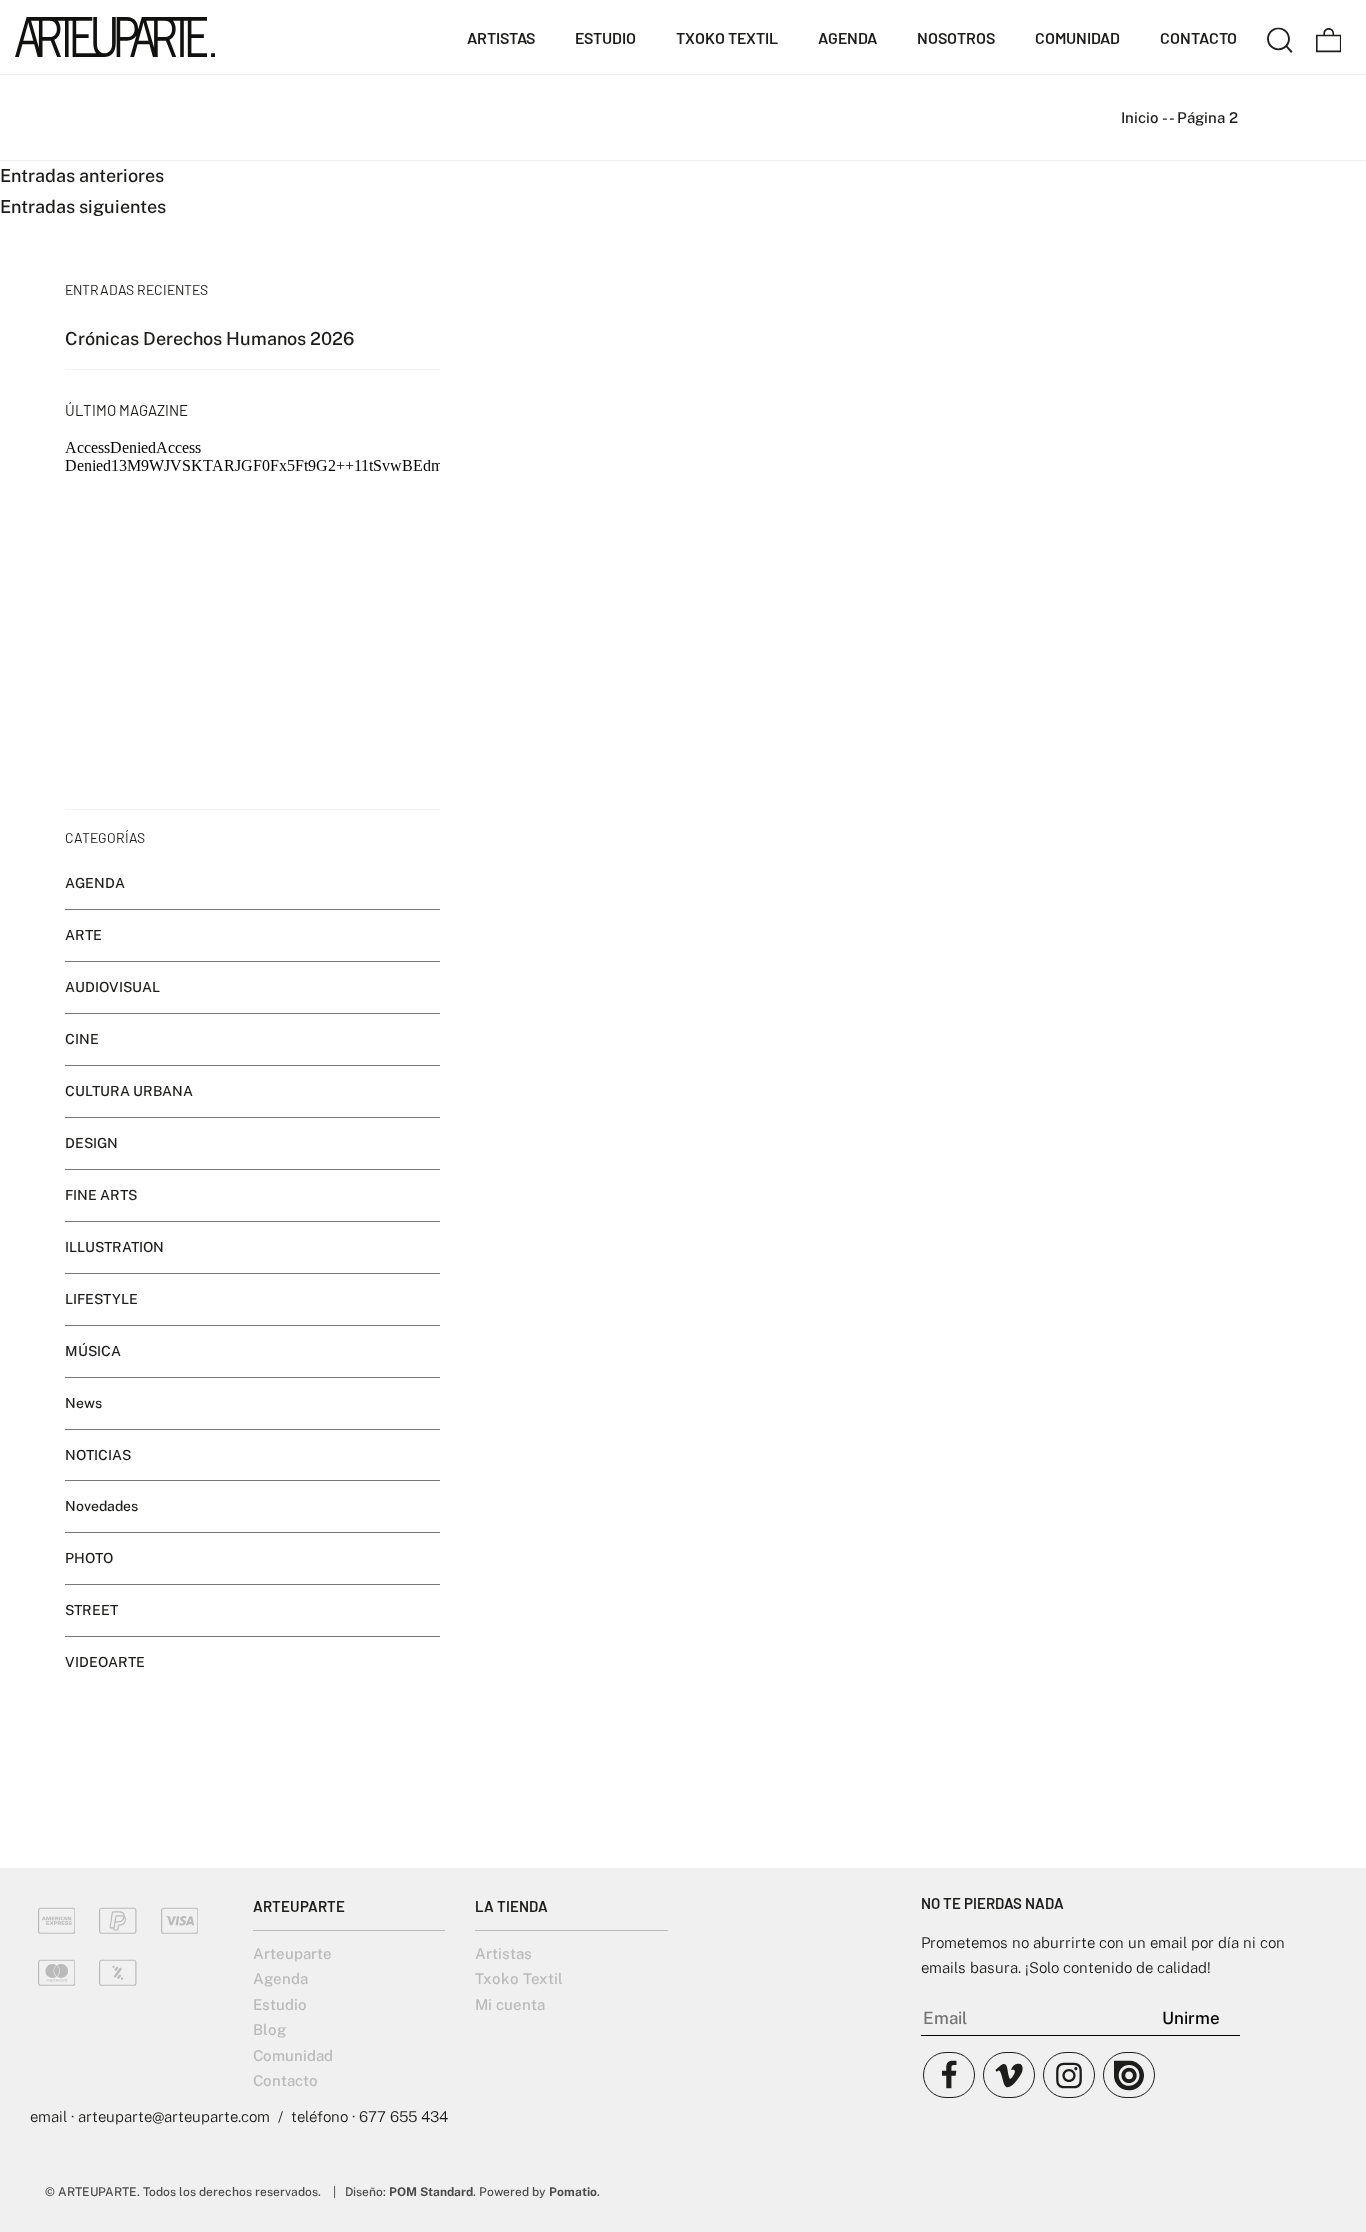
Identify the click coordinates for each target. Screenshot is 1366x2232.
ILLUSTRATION (114, 1247)
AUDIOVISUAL (112, 987)
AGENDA (95, 883)
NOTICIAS (98, 1455)
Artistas (503, 1953)
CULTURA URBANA (129, 1091)
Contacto (285, 2080)
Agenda (280, 1978)
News (83, 1403)
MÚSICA (93, 1351)
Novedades (101, 1507)
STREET (91, 1611)
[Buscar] (1280, 37)
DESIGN (91, 1143)
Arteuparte (292, 1953)
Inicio (1140, 117)
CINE (82, 1039)
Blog (269, 2029)
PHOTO (89, 1559)
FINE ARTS (101, 1195)
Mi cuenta (510, 2004)
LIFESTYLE (101, 1299)
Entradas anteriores (82, 175)
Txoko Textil (519, 1978)
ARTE (83, 935)
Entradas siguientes (83, 206)
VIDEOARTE (105, 1662)
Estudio (280, 2004)
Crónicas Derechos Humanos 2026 (209, 338)
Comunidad (293, 2055)
